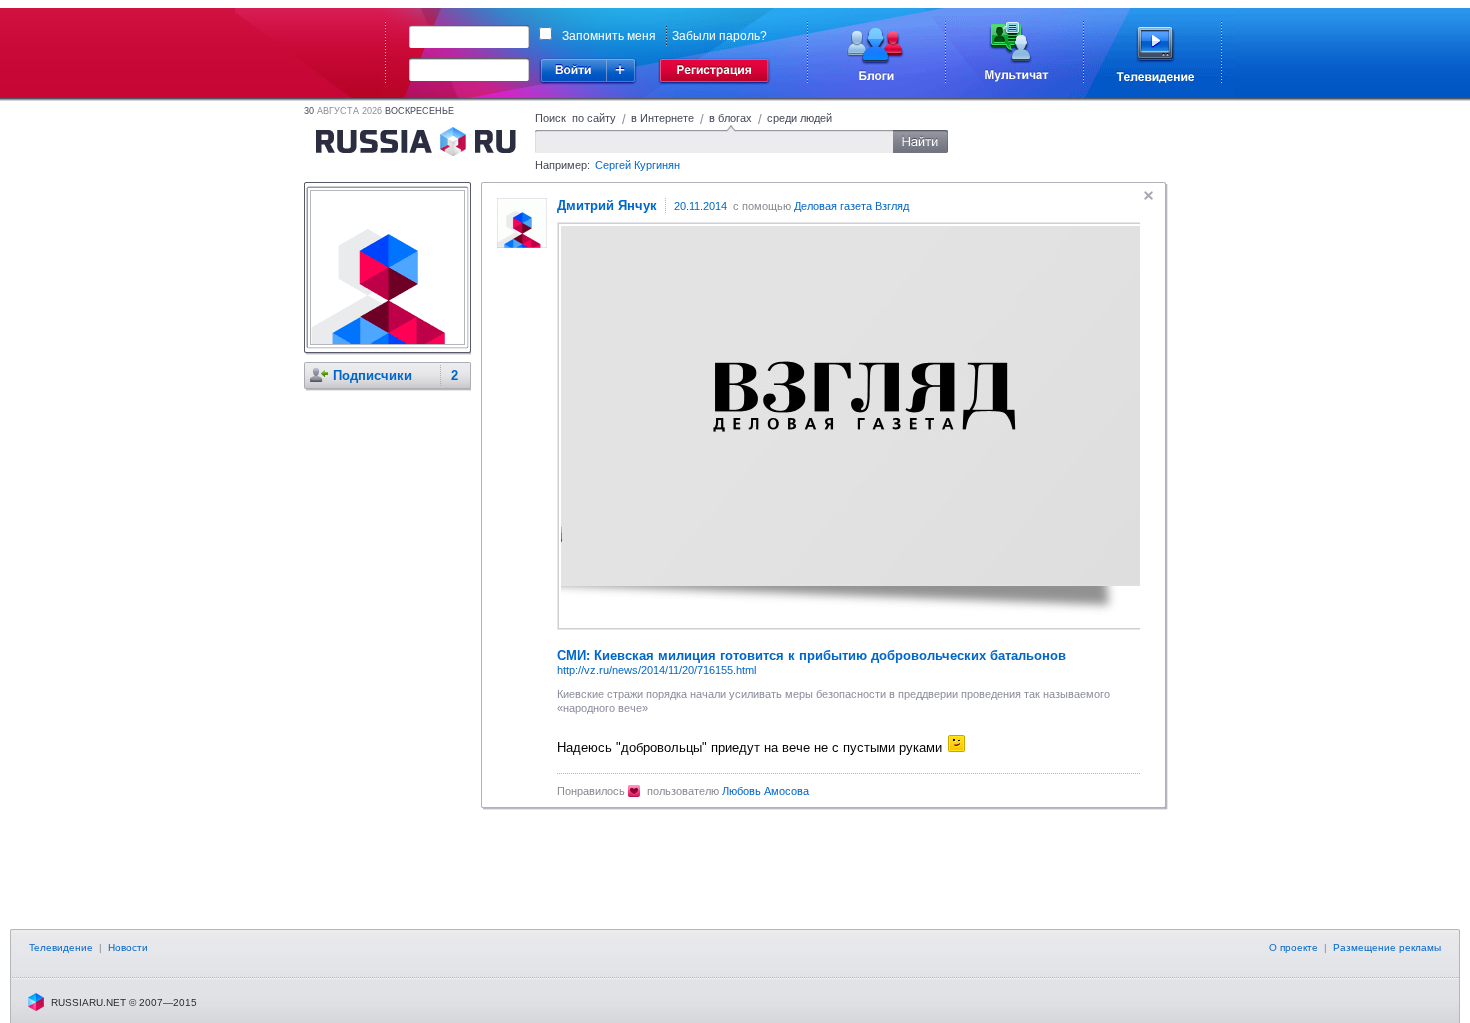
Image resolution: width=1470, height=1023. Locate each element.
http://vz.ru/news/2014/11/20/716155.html (656, 670)
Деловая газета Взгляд (851, 206)
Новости (128, 947)
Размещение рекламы (1387, 947)
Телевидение (61, 947)
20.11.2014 (700, 206)
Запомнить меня (609, 36)
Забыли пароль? (719, 36)
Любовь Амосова (765, 791)
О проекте (1293, 947)
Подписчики (372, 375)
